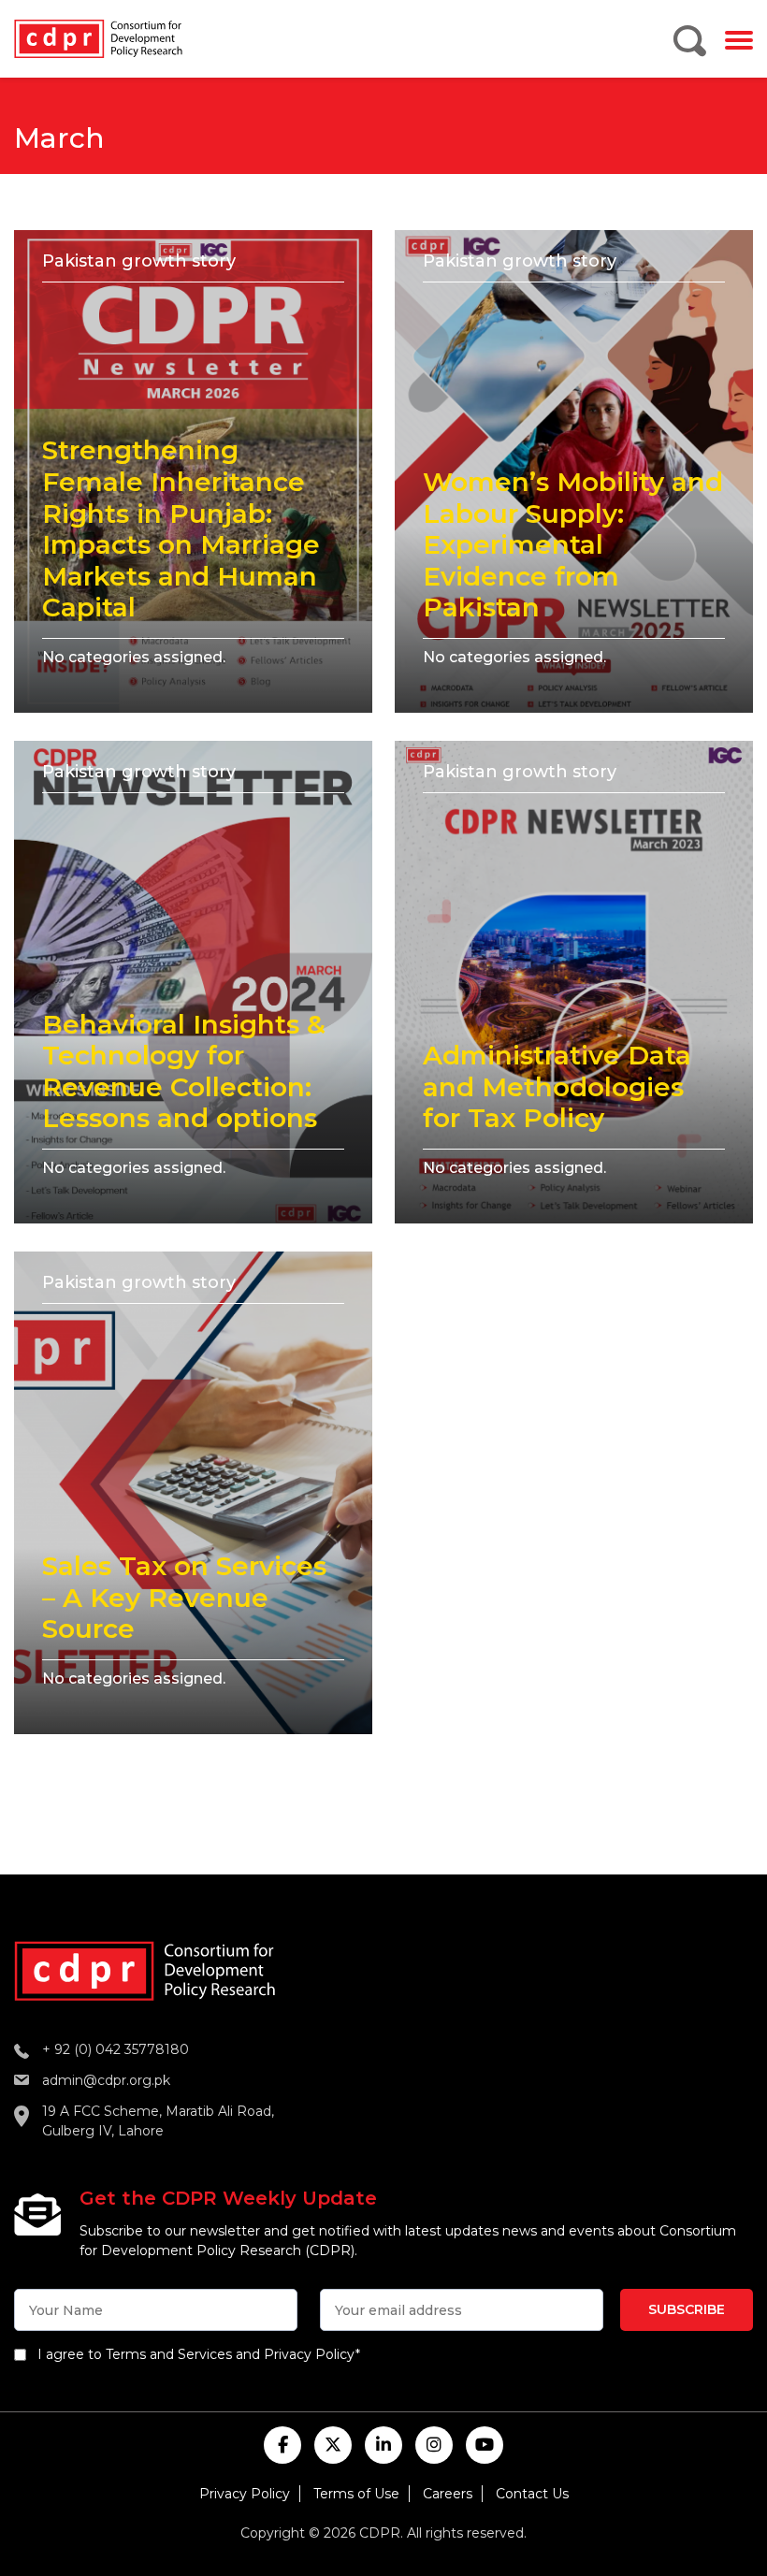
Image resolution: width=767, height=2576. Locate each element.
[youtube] (485, 2445)
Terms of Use (356, 2494)
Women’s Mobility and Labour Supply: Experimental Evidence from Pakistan (573, 544)
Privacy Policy (245, 2494)
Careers (448, 2494)
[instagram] (434, 2445)
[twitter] (333, 2445)
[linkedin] (383, 2445)
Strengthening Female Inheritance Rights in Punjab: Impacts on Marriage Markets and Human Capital (181, 528)
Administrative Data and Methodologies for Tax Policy (557, 1086)
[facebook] (282, 2445)
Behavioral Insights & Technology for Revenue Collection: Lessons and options (184, 1071)
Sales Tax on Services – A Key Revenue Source (184, 1597)
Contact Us (532, 2494)
